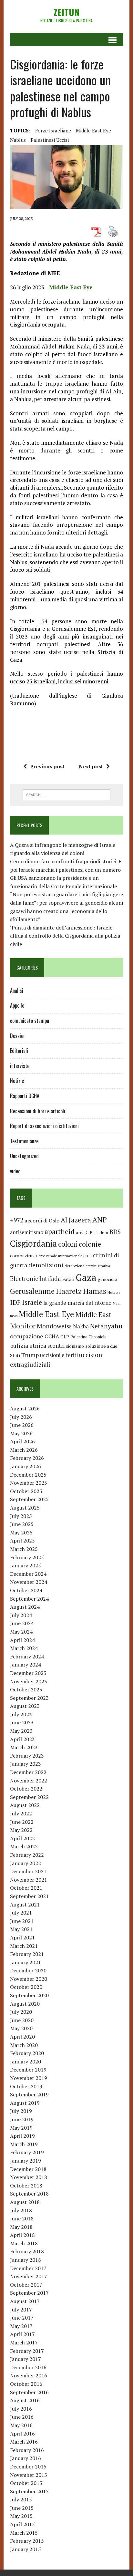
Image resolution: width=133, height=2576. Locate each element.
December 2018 (28, 2169)
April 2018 (22, 2235)
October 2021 (26, 1888)
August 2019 (25, 2103)
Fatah (68, 1279)
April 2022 (22, 1838)
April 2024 (22, 1640)
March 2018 (24, 2243)
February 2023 (27, 1756)
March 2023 (24, 1747)
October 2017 (26, 2285)
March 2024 (24, 1648)
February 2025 (27, 1557)
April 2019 (22, 2136)
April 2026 (22, 1441)
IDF (15, 1302)
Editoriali (19, 1051)
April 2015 (22, 2524)
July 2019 (21, 2111)
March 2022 (24, 1846)
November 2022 (29, 1781)
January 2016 (26, 2458)
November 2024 (29, 1582)
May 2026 (21, 1433)
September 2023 (29, 1698)
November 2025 (29, 1483)
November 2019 (29, 2078)
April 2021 (22, 1937)
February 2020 (27, 2053)
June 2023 (22, 1722)
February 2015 (27, 2541)
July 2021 (21, 1913)
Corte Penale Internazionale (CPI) (64, 1256)
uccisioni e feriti (59, 1355)
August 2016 (25, 2400)
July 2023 (21, 1714)
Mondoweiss (54, 1326)
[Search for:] (66, 794)
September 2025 (29, 1499)
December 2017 (28, 2268)
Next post (91, 766)
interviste (20, 1066)
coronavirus (22, 1256)
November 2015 (29, 2475)
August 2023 (25, 1706)
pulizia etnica (28, 1345)
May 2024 (21, 1632)
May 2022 (21, 1830)
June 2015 (22, 2508)
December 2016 (28, 2367)
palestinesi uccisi (50, 140)
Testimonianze (24, 1141)
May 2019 (21, 2128)
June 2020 (22, 2020)
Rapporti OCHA (25, 1096)
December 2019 (28, 2070)
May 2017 (21, 2326)
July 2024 (21, 1615)
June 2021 (22, 1921)
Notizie (17, 1081)
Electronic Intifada (36, 1279)
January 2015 (26, 2549)
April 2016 (22, 2434)
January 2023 (26, 1764)
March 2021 (24, 1946)
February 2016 (27, 2450)
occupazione (27, 1336)
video (15, 1171)
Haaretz (69, 1291)
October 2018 (26, 2186)
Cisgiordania (33, 1244)
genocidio (107, 1279)
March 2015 (24, 2533)
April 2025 (22, 1541)
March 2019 (24, 2144)
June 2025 (22, 1524)
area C (82, 1232)
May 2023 (21, 1731)
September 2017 (29, 2293)
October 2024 (26, 1590)
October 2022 (26, 1789)
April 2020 (22, 2037)
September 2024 (29, 1599)
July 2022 (21, 1813)
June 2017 (22, 2318)
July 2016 (21, 2409)
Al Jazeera (76, 1220)
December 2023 (28, 1673)
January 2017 (26, 2359)
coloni (68, 1244)
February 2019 (27, 2152)
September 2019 (29, 2094)
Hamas (95, 1291)
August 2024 (25, 1607)
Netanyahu (106, 1326)
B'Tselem (99, 1232)
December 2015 (28, 2467)
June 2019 (22, 2119)
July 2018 (21, 2210)
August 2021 (25, 1905)
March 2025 (24, 1549)
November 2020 (29, 1979)
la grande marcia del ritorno (77, 1303)
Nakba (81, 1326)
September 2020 (29, 1995)
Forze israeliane (53, 130)
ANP (100, 1220)
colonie (90, 1244)
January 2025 (26, 1565)
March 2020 (24, 2045)
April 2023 (22, 1739)
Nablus (18, 140)
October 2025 (26, 1491)
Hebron (114, 1292)
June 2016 (22, 2417)
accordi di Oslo (42, 1220)
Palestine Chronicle (88, 1337)
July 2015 (21, 2499)
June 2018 (22, 2218)
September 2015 (29, 2491)
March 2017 (24, 2342)
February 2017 (27, 2351)
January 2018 (26, 2260)
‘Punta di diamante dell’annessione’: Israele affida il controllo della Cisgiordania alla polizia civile (65, 936)
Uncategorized (24, 1156)
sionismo (75, 1346)
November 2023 (29, 1681)
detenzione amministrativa (87, 1266)
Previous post (47, 766)
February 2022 (27, 1855)
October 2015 (26, 2483)
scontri (56, 1346)
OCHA (52, 1336)
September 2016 (29, 2392)
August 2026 (25, 1408)
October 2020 (26, 1987)
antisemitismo (27, 1232)
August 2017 (25, 2301)
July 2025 (21, 1516)
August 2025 (25, 1508)
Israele (32, 1302)
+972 (17, 1220)
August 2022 (25, 1805)
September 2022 (29, 1797)
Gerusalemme (32, 1291)
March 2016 (24, 2442)
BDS (115, 1232)
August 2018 (25, 2202)
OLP (65, 1337)
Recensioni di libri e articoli (38, 1111)
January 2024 (26, 1665)
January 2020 (26, 2062)
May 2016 (21, 2425)
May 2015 (21, 2516)
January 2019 (26, 2161)
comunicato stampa (30, 1021)
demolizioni (46, 1265)
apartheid (60, 1231)
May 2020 (21, 2028)
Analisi (17, 991)
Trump (30, 1355)
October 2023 (26, 1689)
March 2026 (24, 1450)
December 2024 (28, 1574)
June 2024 (22, 1623)
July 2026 (21, 1417)
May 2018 (21, 2227)
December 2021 (28, 1871)
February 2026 (27, 1458)
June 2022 (22, 1822)
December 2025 (28, 1475)
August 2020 (25, 2004)
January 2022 (26, 1863)
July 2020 (21, 2012)
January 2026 (26, 1466)
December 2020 (28, 1970)
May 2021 (21, 1929)
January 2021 (26, 1962)
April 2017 (22, 2334)
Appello (17, 1005)
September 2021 (29, 1896)
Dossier (18, 1036)
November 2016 (29, 2375)
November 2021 (29, 1880)
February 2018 (27, 2251)
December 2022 (28, 1772)
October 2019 (26, 2086)
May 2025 (21, 1532)
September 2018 (29, 2194)
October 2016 (26, 2384)
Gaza (86, 1277)
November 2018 (29, 2177)
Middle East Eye (93, 130)
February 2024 (27, 1657)
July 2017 (21, 2310)
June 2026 (22, 1425)
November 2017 (29, 2276)
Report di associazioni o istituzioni (44, 1126)
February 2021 (27, 1954)
